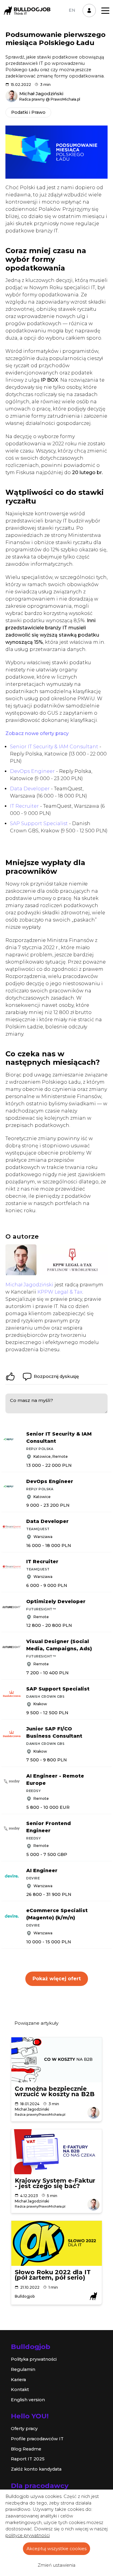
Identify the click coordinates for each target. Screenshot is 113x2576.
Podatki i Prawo (28, 112)
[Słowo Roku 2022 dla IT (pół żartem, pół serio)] (56, 2243)
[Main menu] (105, 11)
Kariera (18, 2380)
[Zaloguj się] (89, 11)
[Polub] (10, 1376)
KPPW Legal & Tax (60, 1292)
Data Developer (30, 789)
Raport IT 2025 (28, 2459)
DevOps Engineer (32, 771)
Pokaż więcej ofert (57, 1979)
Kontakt (20, 2390)
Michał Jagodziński (29, 1285)
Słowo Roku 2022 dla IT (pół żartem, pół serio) (53, 2275)
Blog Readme (26, 2449)
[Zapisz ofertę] (108, 1432)
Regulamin (23, 2369)
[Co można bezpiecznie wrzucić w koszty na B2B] (56, 2060)
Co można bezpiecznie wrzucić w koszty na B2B (55, 2091)
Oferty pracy (24, 2429)
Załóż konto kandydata (36, 2469)
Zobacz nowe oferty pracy (37, 733)
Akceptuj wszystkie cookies (56, 2549)
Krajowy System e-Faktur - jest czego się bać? (55, 2183)
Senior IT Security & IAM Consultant (54, 747)
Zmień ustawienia (56, 2565)
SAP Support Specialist (39, 823)
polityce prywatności (28, 2535)
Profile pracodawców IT (37, 2439)
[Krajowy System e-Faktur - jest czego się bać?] (56, 2152)
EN (72, 10)
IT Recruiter (24, 806)
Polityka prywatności (34, 2359)
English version (28, 2400)
